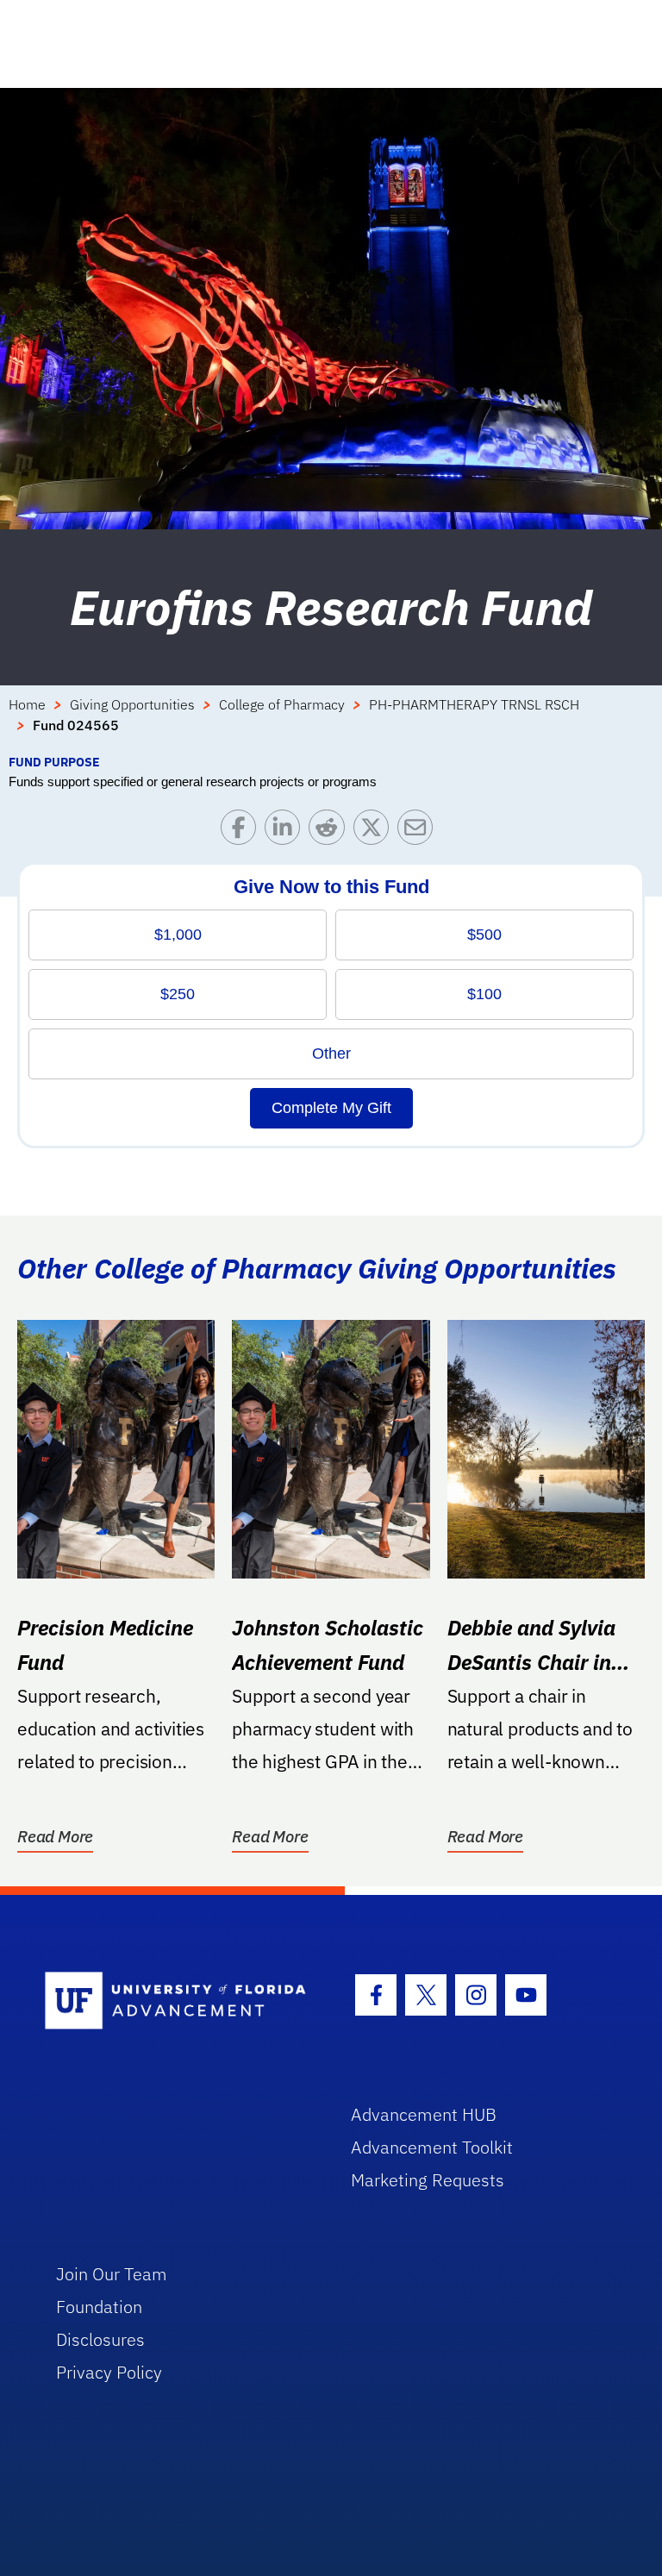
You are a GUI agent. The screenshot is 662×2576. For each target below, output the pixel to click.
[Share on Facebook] (243, 832)
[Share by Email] (419, 832)
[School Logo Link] (178, 2001)
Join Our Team (112, 2274)
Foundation (99, 2307)
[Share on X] (375, 832)
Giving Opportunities (132, 704)
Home (27, 704)
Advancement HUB (424, 2114)
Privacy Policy (109, 2372)
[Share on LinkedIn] (287, 832)
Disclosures (100, 2339)
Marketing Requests (428, 2180)
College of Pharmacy (282, 704)
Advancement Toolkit (432, 2147)
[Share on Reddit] (331, 832)
